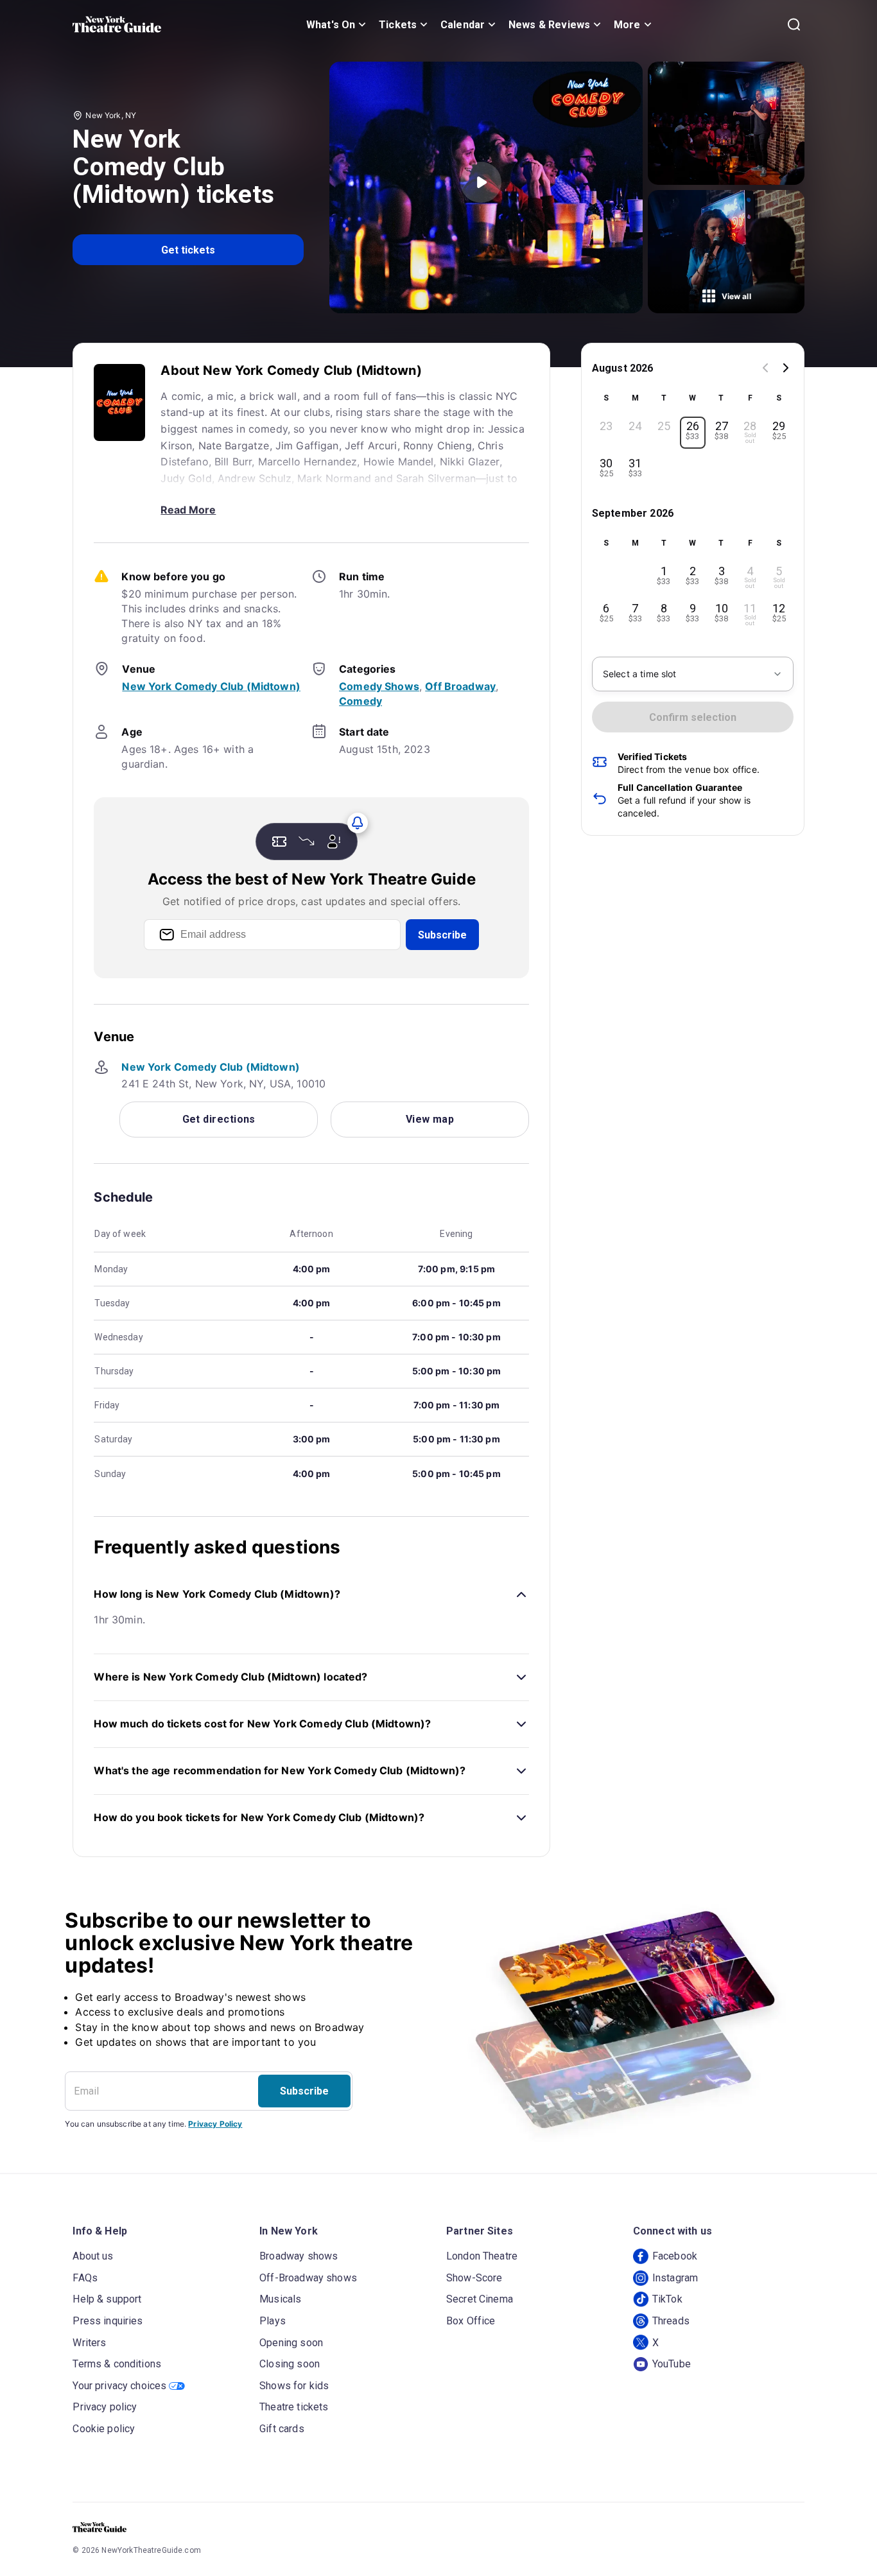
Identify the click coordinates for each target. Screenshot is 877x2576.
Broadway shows (299, 2256)
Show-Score (474, 2278)
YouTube (672, 2364)
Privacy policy (105, 2407)
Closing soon (290, 2364)
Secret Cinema (480, 2299)
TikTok (667, 2299)
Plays (273, 2321)
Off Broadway (460, 686)
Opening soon (291, 2343)
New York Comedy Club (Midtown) (211, 686)
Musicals (280, 2299)
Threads (671, 2321)
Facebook (675, 2256)
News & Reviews (549, 25)
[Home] (117, 24)
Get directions (219, 1119)
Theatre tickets (294, 2407)
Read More (188, 510)
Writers (89, 2343)
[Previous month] (765, 369)
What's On (331, 25)
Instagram (675, 2278)
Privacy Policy (215, 2124)
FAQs (85, 2278)
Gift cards (282, 2429)
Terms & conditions (117, 2364)
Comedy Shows (379, 686)
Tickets (398, 25)
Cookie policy (104, 2429)
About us (93, 2256)
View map (430, 1119)
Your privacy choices (119, 2386)
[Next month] (786, 369)
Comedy (360, 701)
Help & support (107, 2299)
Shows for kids (294, 2386)
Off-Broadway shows (308, 2278)
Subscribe (442, 935)
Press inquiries (108, 2321)
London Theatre (482, 2256)
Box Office (471, 2321)
